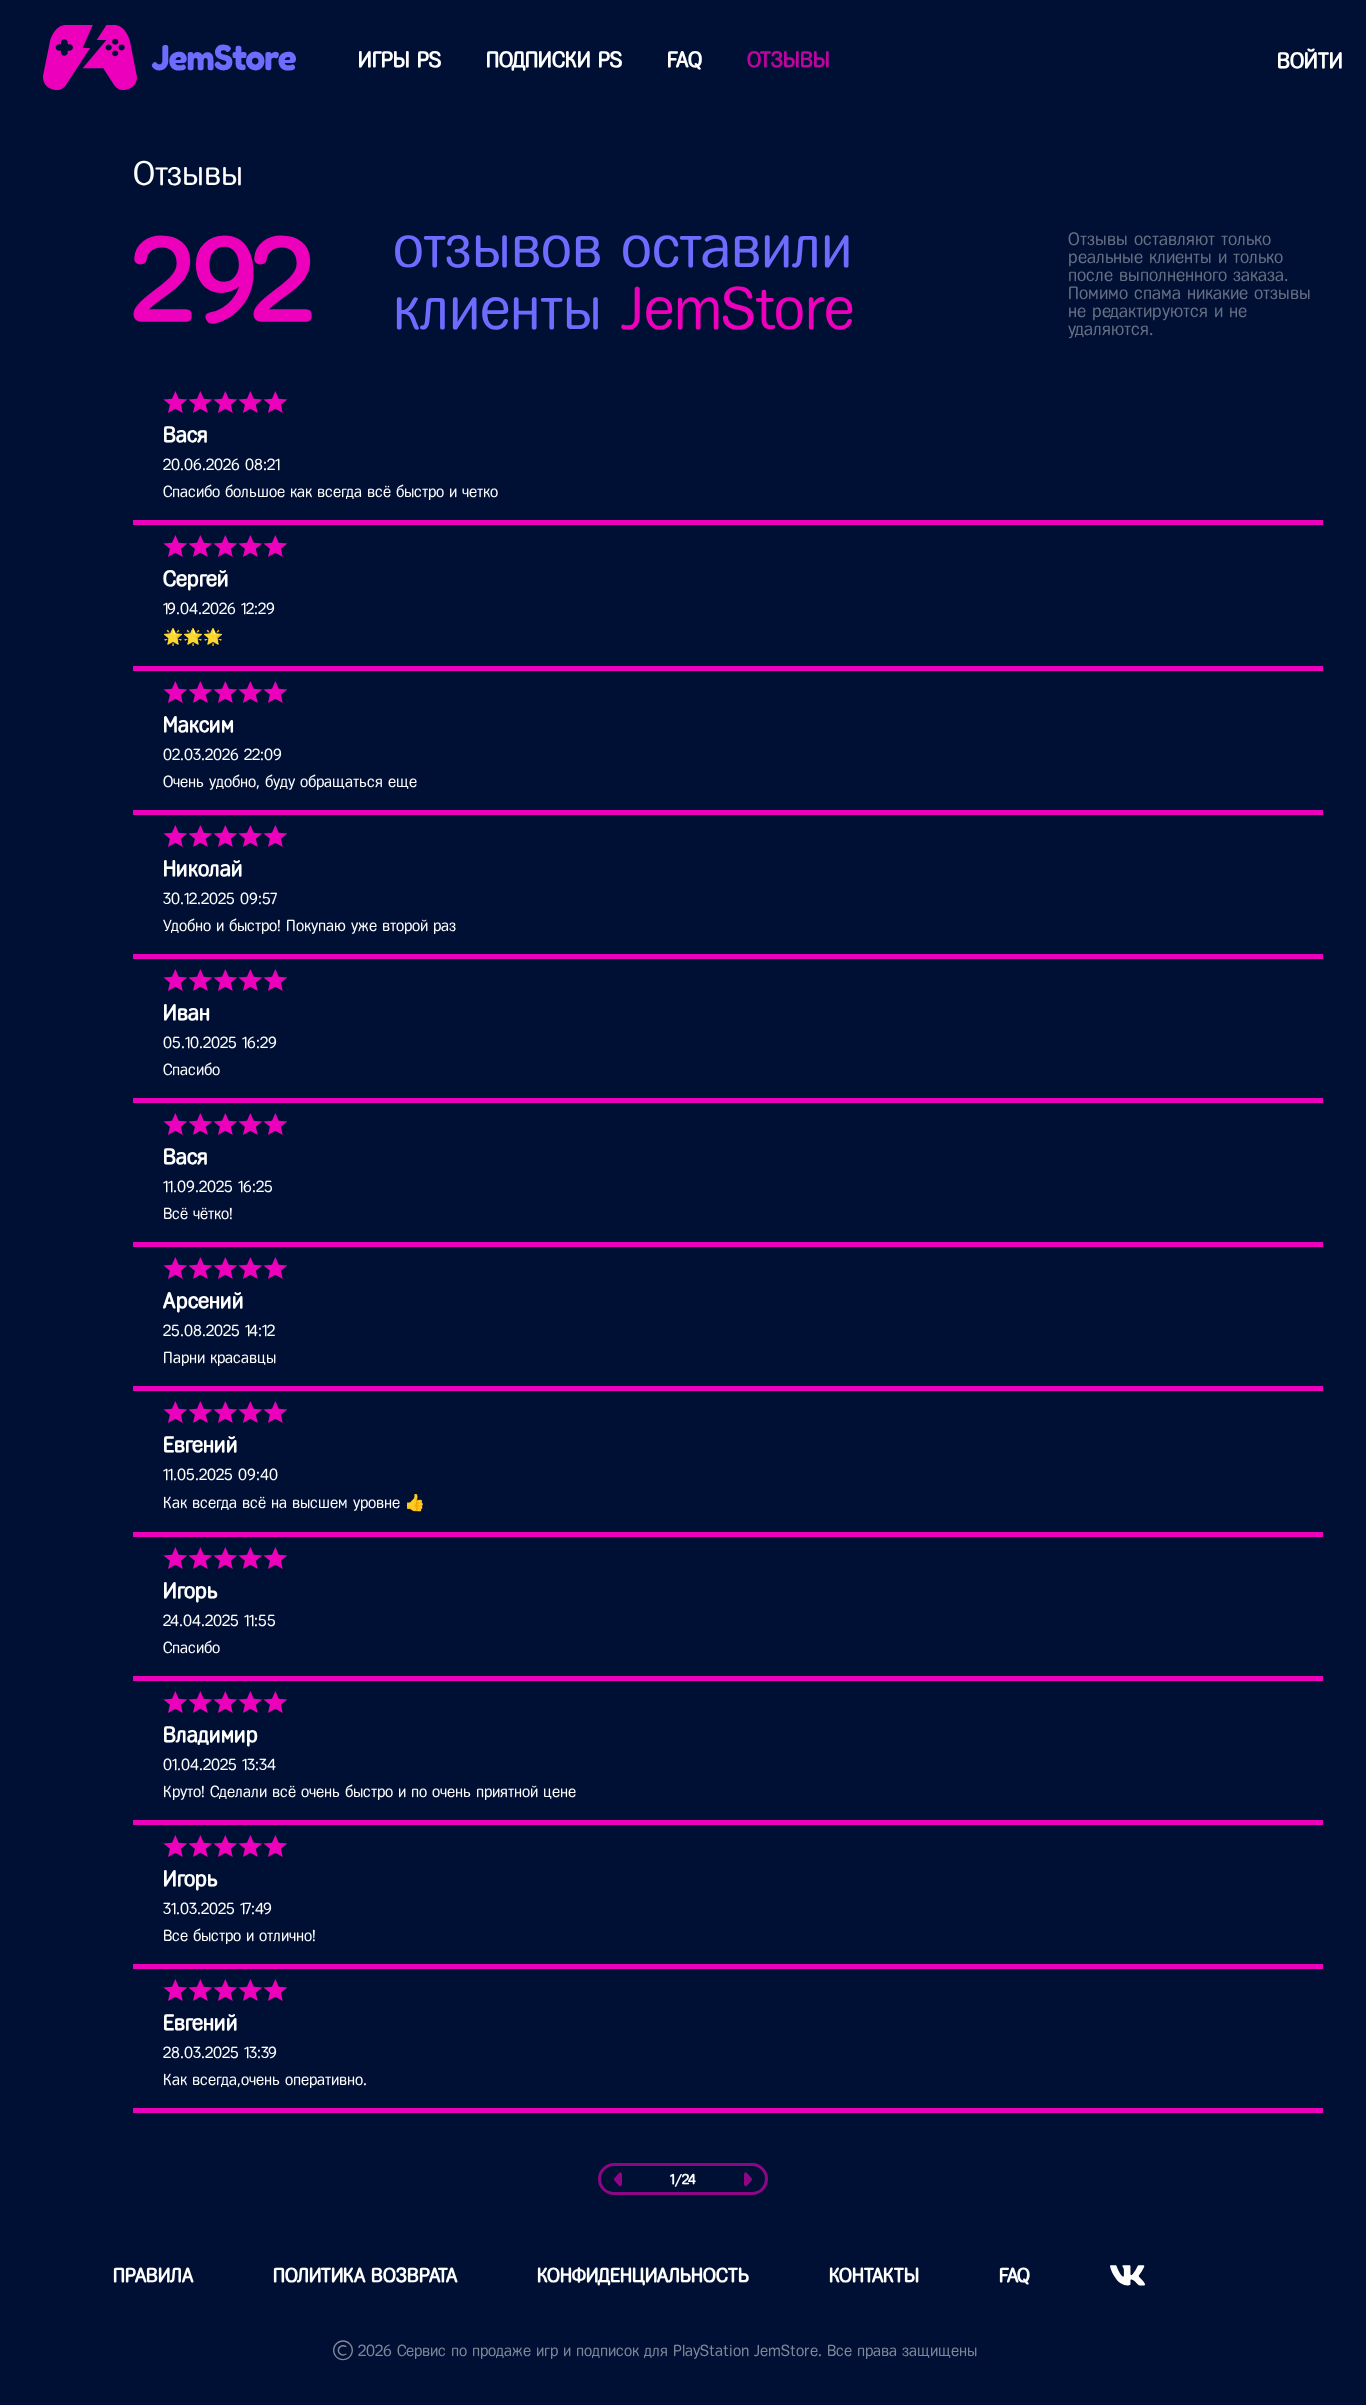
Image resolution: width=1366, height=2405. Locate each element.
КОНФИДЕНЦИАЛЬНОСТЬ (643, 2275)
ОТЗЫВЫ (788, 59)
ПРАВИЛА (153, 2275)
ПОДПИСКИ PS (554, 59)
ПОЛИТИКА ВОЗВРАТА (365, 2275)
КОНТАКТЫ (874, 2275)
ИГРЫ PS (399, 59)
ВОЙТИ (1310, 60)
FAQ (684, 59)
